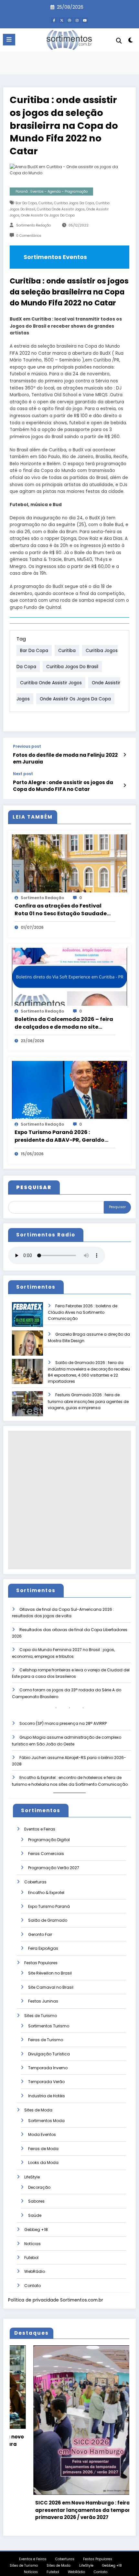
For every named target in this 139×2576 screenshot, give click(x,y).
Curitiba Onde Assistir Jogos (61, 209)
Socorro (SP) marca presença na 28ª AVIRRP (63, 1723)
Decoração (39, 2187)
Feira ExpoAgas (43, 1948)
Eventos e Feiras (40, 1829)
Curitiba (45, 203)
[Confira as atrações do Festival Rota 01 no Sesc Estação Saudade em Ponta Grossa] (69, 863)
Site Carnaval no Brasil (51, 1987)
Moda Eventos (42, 2134)
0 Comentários (29, 236)
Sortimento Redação (33, 225)
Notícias (32, 2244)
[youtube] (85, 20)
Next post (23, 774)
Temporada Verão (46, 2082)
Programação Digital (49, 1840)
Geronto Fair (40, 1934)
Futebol (31, 2258)
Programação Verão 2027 (54, 1868)
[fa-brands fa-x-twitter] (62, 20)
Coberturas (35, 1882)
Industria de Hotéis (47, 2096)
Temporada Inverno (48, 2068)
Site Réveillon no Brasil (50, 1973)
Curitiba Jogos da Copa (74, 203)
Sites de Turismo (41, 2016)
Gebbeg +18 (36, 2230)
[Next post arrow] (125, 785)
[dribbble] (69, 20)
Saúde (35, 2215)
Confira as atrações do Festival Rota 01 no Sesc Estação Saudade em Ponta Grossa (61, 910)
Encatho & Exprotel (46, 1893)
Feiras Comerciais (46, 1854)
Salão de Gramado (48, 1920)
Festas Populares (41, 1963)
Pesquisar (117, 1207)
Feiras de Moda (43, 2149)
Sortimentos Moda (46, 2121)
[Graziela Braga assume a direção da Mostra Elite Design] (27, 1347)
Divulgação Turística (49, 2054)
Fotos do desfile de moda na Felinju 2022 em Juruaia (65, 758)
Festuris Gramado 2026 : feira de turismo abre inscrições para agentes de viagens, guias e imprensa (88, 1401)
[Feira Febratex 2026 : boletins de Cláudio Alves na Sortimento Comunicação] (27, 1319)
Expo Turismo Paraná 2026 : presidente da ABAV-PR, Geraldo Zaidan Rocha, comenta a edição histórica (61, 1136)
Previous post (27, 746)
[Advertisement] (69, 1500)
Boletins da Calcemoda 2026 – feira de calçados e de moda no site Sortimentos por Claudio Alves (64, 1023)
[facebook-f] (54, 20)
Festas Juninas (43, 2001)
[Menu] (9, 40)
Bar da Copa (26, 203)
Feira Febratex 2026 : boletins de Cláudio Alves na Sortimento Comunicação (83, 1312)
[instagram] (77, 20)
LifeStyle (32, 2177)
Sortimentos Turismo (49, 2026)
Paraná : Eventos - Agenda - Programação (52, 192)
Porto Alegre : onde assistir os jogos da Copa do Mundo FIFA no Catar (63, 786)
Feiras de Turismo (46, 2040)
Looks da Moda (43, 2163)
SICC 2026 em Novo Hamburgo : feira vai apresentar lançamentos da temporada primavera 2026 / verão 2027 (56, 2510)
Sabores (36, 2201)
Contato (32, 2286)
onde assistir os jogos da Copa (48, 215)
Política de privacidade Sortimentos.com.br (56, 2300)
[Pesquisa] (119, 41)
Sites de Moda (38, 2110)
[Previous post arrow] (125, 755)
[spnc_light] (131, 41)
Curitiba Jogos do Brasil (72, 666)
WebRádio (35, 2271)
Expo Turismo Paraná (49, 1906)
